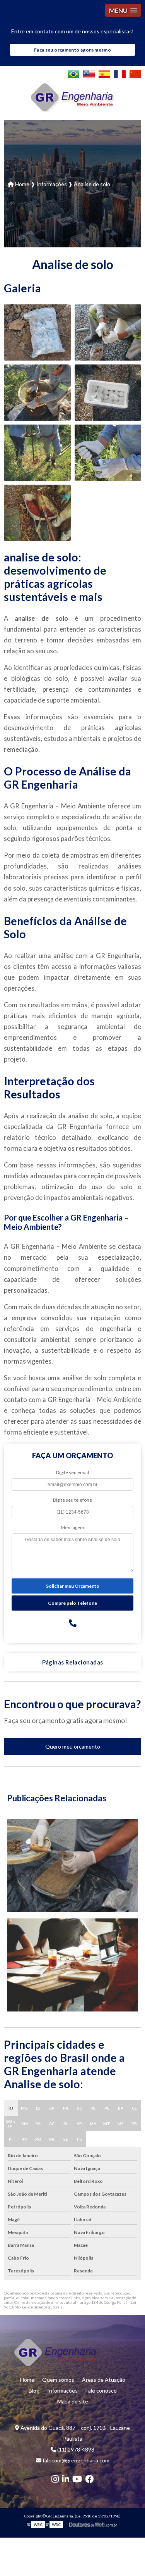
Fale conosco (101, 2390)
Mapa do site (73, 2401)
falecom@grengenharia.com (75, 2460)
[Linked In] (66, 2479)
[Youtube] (77, 2479)
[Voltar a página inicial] (73, 97)
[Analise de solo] (37, 332)
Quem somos (58, 2380)
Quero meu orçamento (73, 1746)
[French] (120, 74)
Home (27, 2380)
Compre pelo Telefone (72, 1603)
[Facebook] (89, 2479)
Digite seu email (72, 1472)
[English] (89, 74)
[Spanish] (104, 74)
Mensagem (72, 1527)
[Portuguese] (73, 74)
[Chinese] (135, 74)
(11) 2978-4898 (75, 2449)
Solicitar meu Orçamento (73, 1586)
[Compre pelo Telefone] (73, 1623)
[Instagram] (55, 2479)
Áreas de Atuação (104, 2380)
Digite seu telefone (72, 1500)
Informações (62, 2390)
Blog (34, 2390)
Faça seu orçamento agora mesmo (72, 50)
